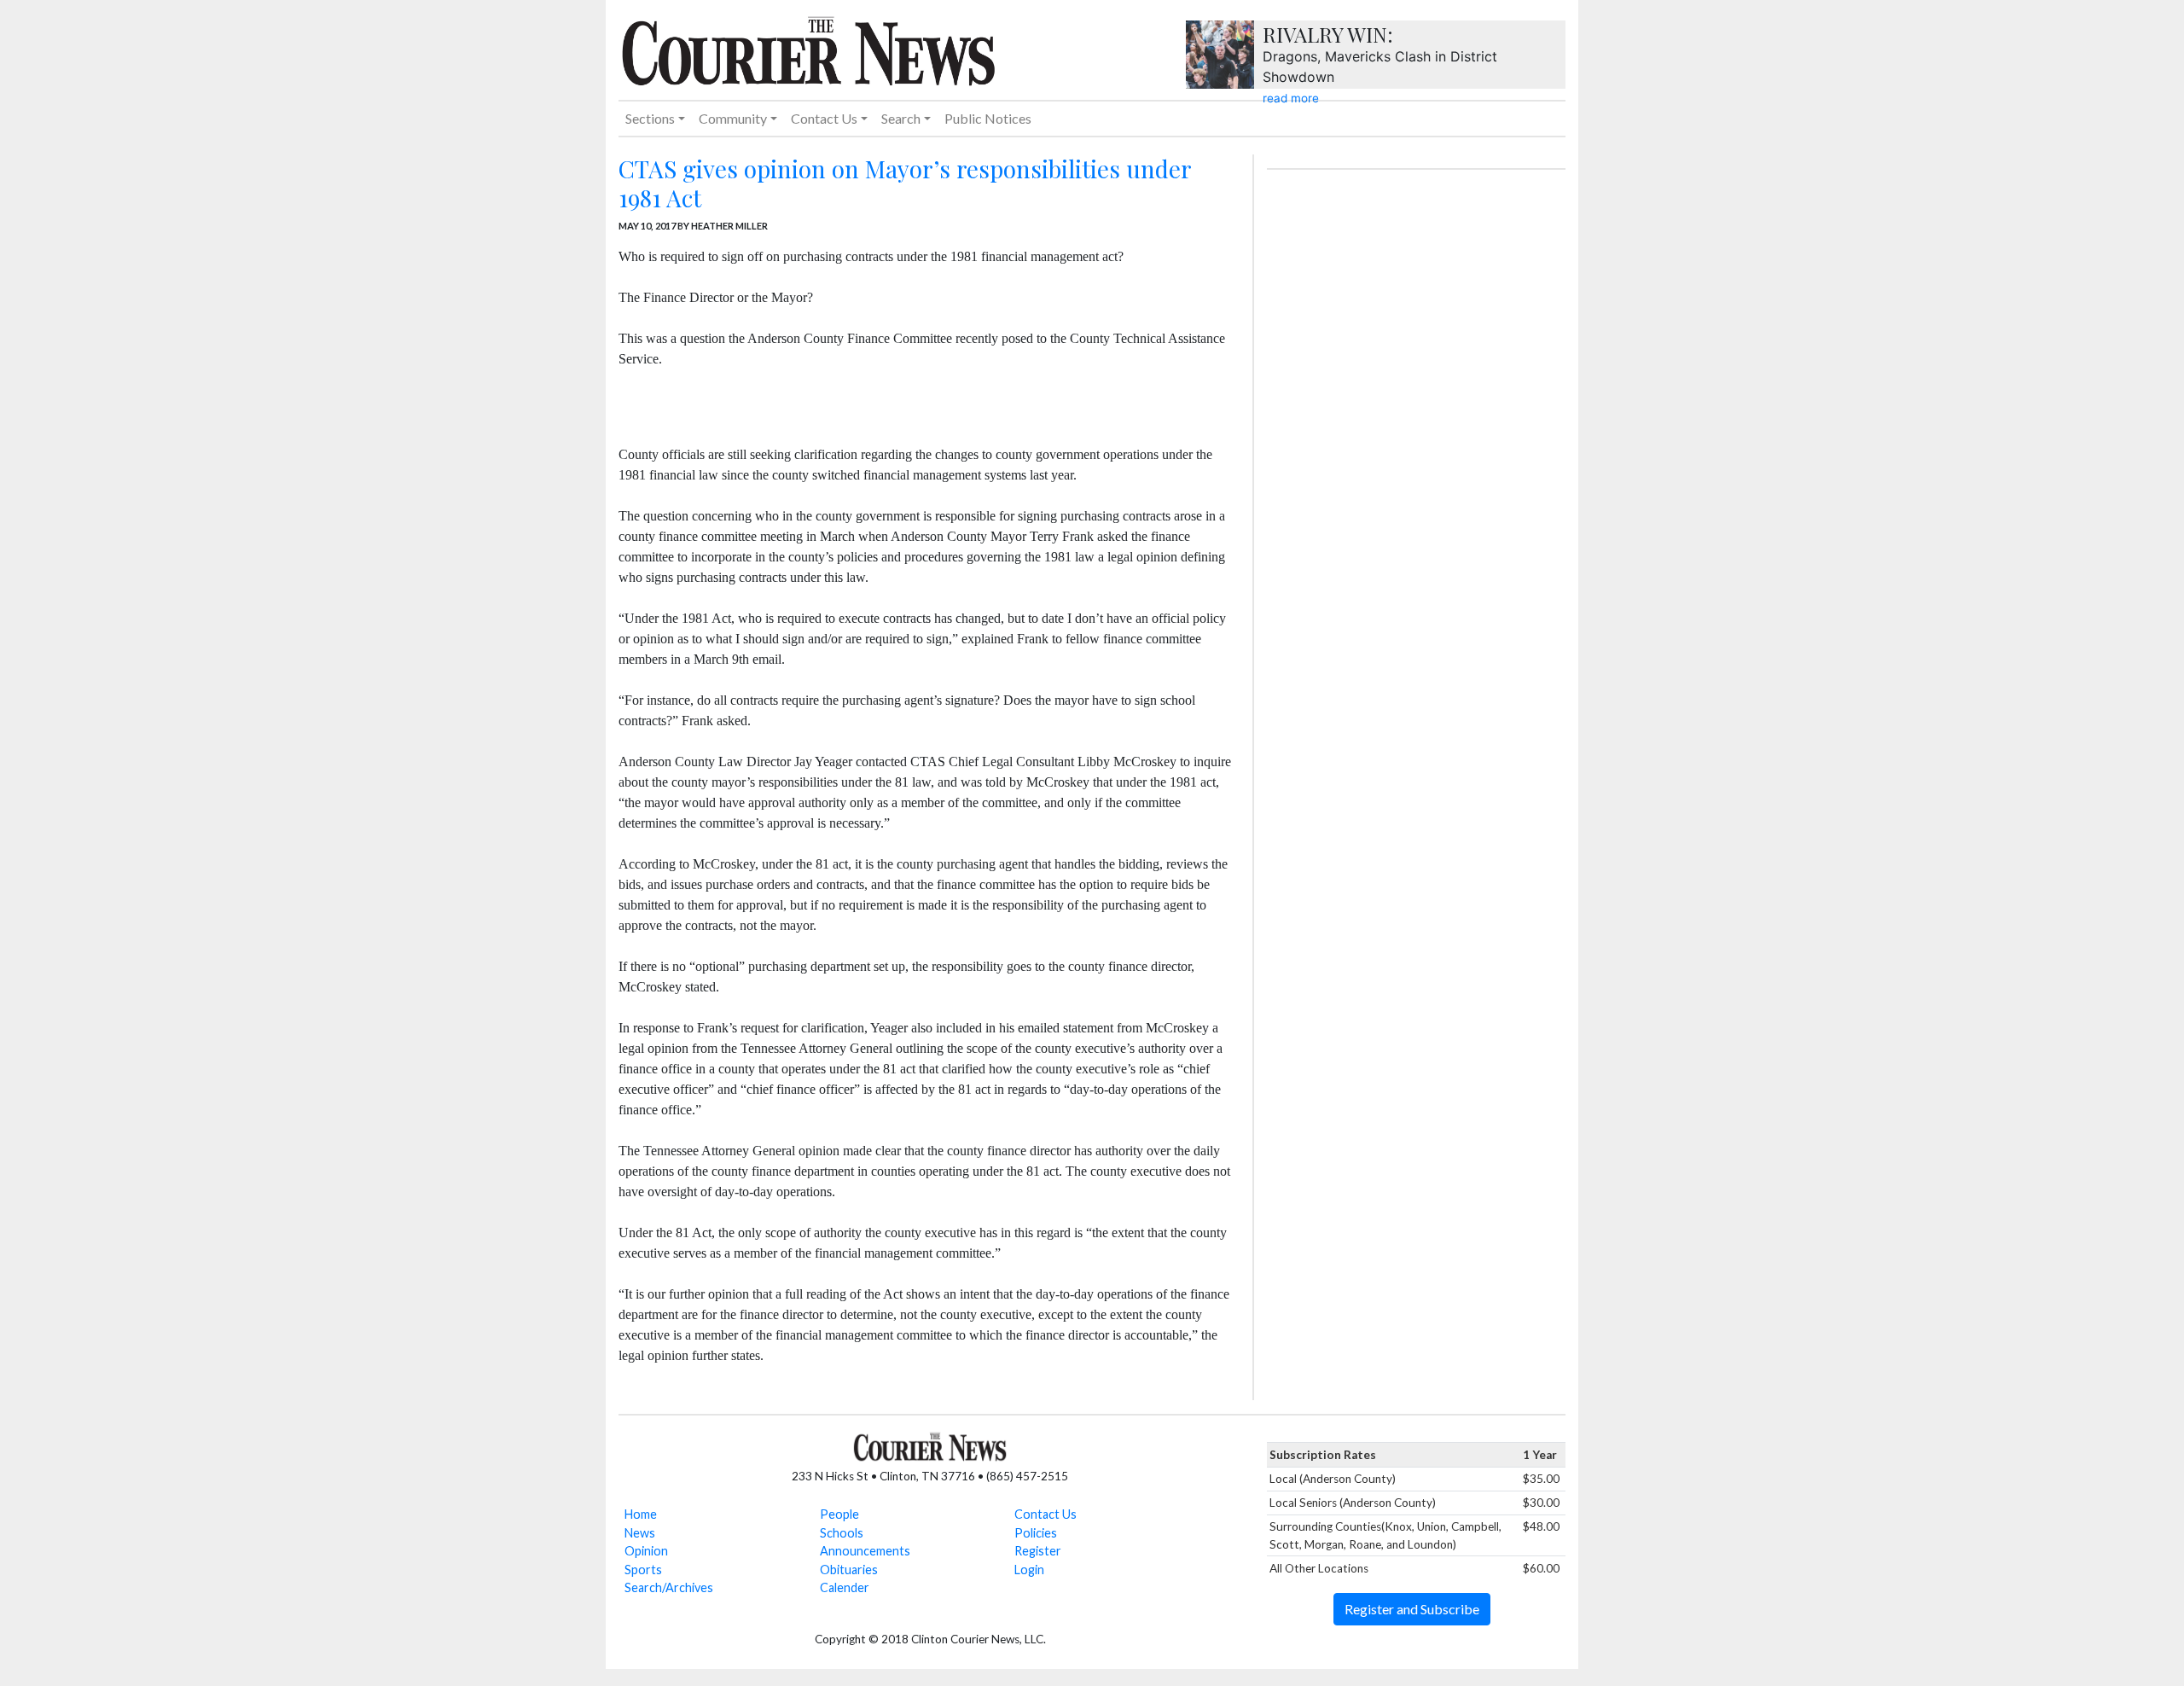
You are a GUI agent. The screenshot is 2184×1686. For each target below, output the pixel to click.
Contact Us (1046, 1514)
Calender (845, 1587)
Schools (842, 1533)
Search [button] (901, 118)
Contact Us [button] (824, 118)
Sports (643, 1570)
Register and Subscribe (1412, 1609)
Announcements (865, 1551)
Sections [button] (650, 118)
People (839, 1514)
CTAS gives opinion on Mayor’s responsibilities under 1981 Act (905, 183)
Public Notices (988, 118)
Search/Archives (669, 1587)
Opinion (646, 1551)
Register (1038, 1551)
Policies (1036, 1533)
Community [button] (733, 118)
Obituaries (849, 1570)
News (640, 1533)
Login (1029, 1570)
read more (1291, 98)
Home (641, 1514)
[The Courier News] (808, 49)
